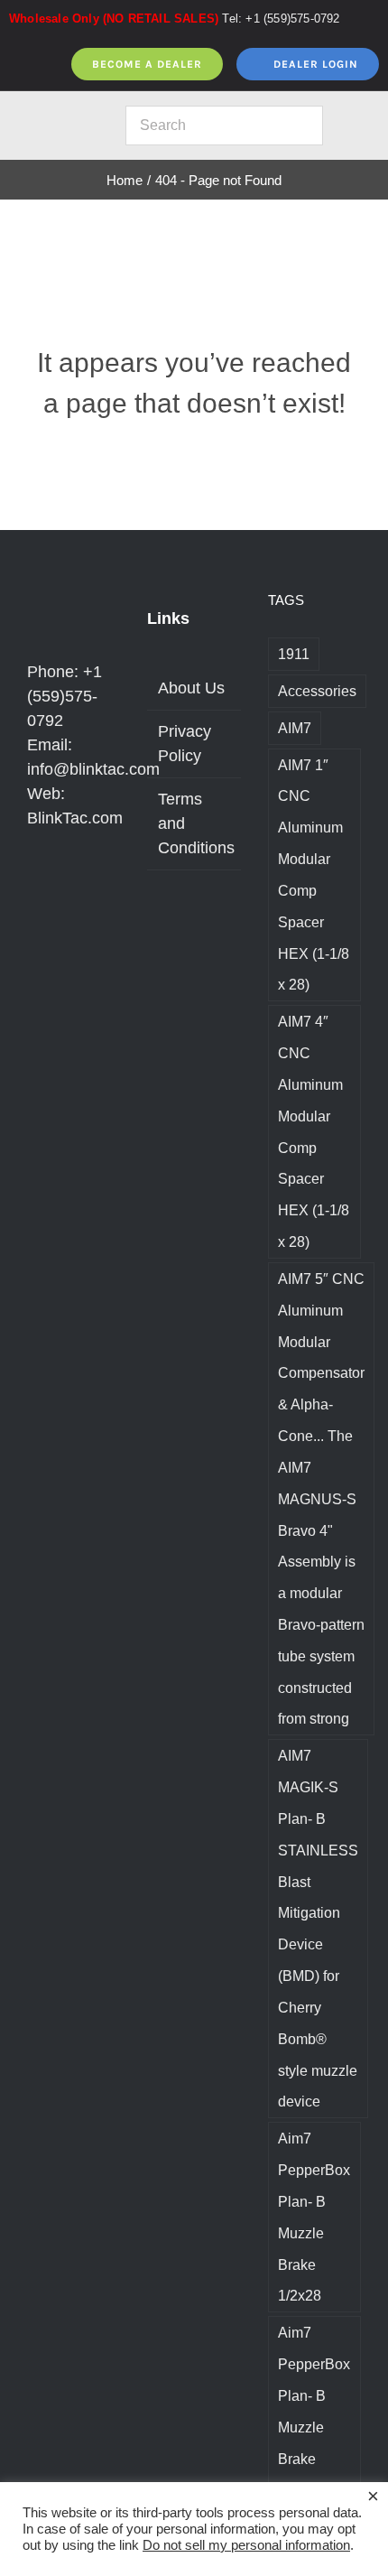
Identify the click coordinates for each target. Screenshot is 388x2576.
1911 (294, 654)
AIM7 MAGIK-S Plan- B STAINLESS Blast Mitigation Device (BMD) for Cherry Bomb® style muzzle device (318, 1928)
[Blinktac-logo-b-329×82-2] (59, 122)
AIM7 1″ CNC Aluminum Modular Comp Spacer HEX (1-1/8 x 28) (314, 875)
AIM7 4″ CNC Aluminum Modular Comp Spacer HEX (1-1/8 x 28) (314, 1131)
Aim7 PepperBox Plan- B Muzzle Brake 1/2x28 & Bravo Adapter (314, 2442)
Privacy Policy (185, 744)
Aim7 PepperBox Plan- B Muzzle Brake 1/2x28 (314, 2217)
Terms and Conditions (194, 823)
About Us (191, 688)
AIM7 (295, 728)
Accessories (317, 691)
